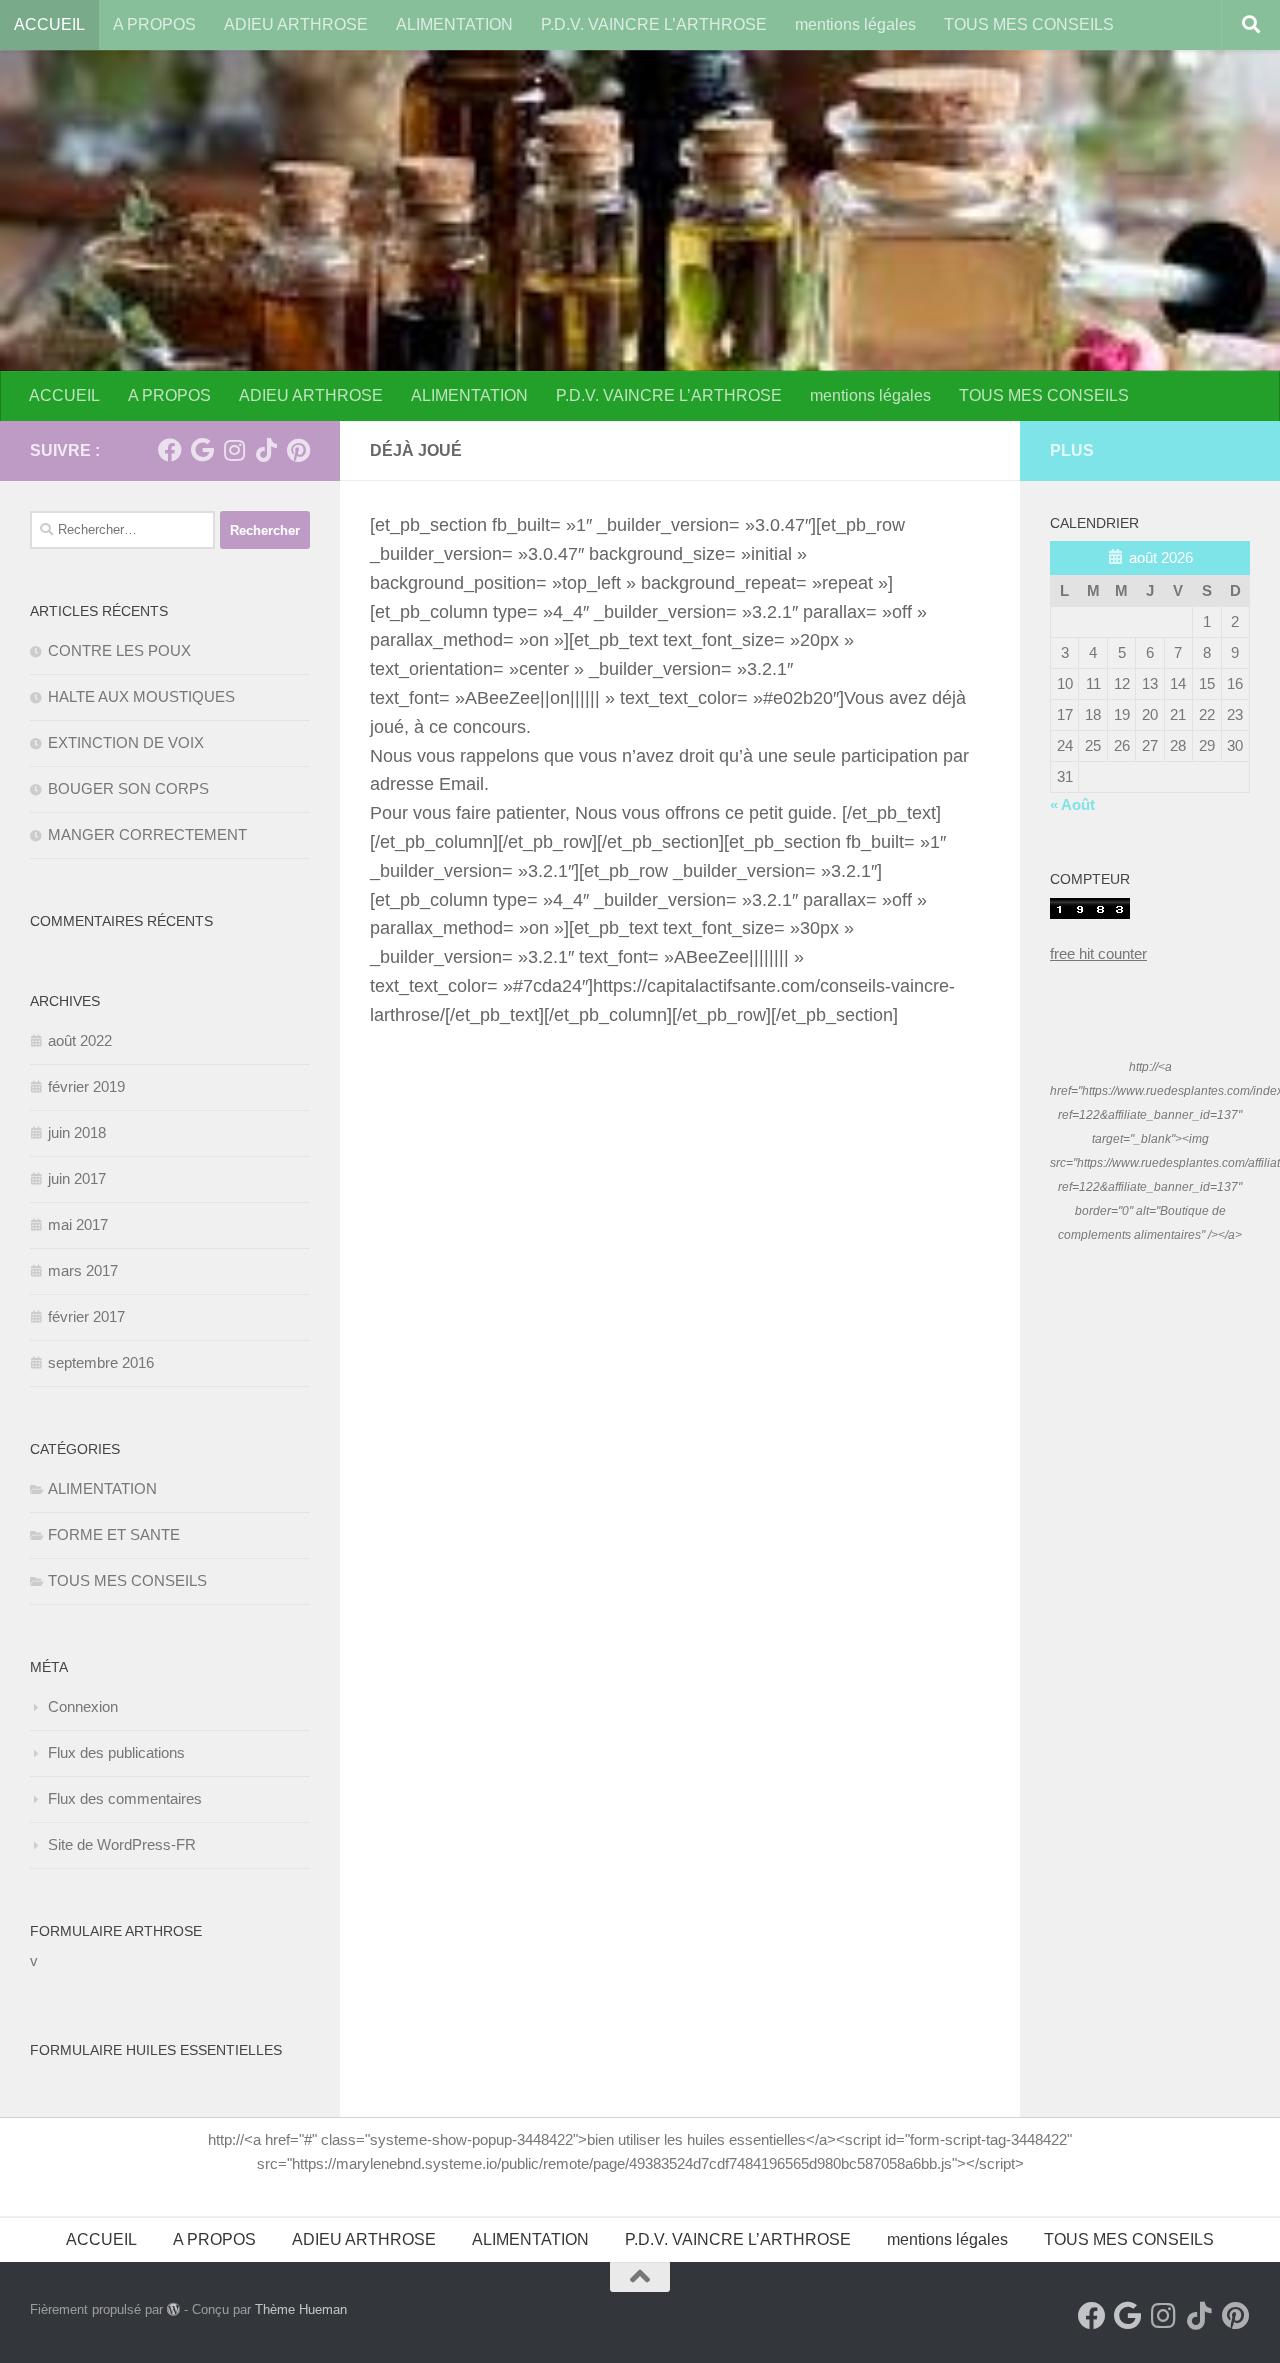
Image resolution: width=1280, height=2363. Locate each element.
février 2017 (86, 1316)
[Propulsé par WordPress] (173, 2309)
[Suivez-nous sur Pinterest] (298, 450)
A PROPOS (154, 24)
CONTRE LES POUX (119, 650)
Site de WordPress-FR (122, 1844)
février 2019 (86, 1086)
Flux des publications (116, 1752)
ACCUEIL (49, 24)
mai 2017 (78, 1224)
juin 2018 (77, 1132)
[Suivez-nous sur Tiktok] (266, 450)
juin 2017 (77, 1178)
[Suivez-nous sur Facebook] (170, 450)
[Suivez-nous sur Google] (202, 450)
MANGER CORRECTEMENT (147, 834)
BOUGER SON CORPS (128, 788)
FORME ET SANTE (114, 1534)
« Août (1072, 804)
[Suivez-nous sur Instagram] (234, 450)
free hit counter (1098, 953)
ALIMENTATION (454, 24)
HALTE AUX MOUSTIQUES (141, 696)
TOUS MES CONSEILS (1029, 24)
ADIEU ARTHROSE (296, 24)
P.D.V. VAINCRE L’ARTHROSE (654, 24)
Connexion (83, 1706)
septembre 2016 (101, 1362)
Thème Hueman (301, 2309)
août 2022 (80, 1040)
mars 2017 (83, 1270)
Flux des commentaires (125, 1798)
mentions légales (855, 24)
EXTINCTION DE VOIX (126, 742)
